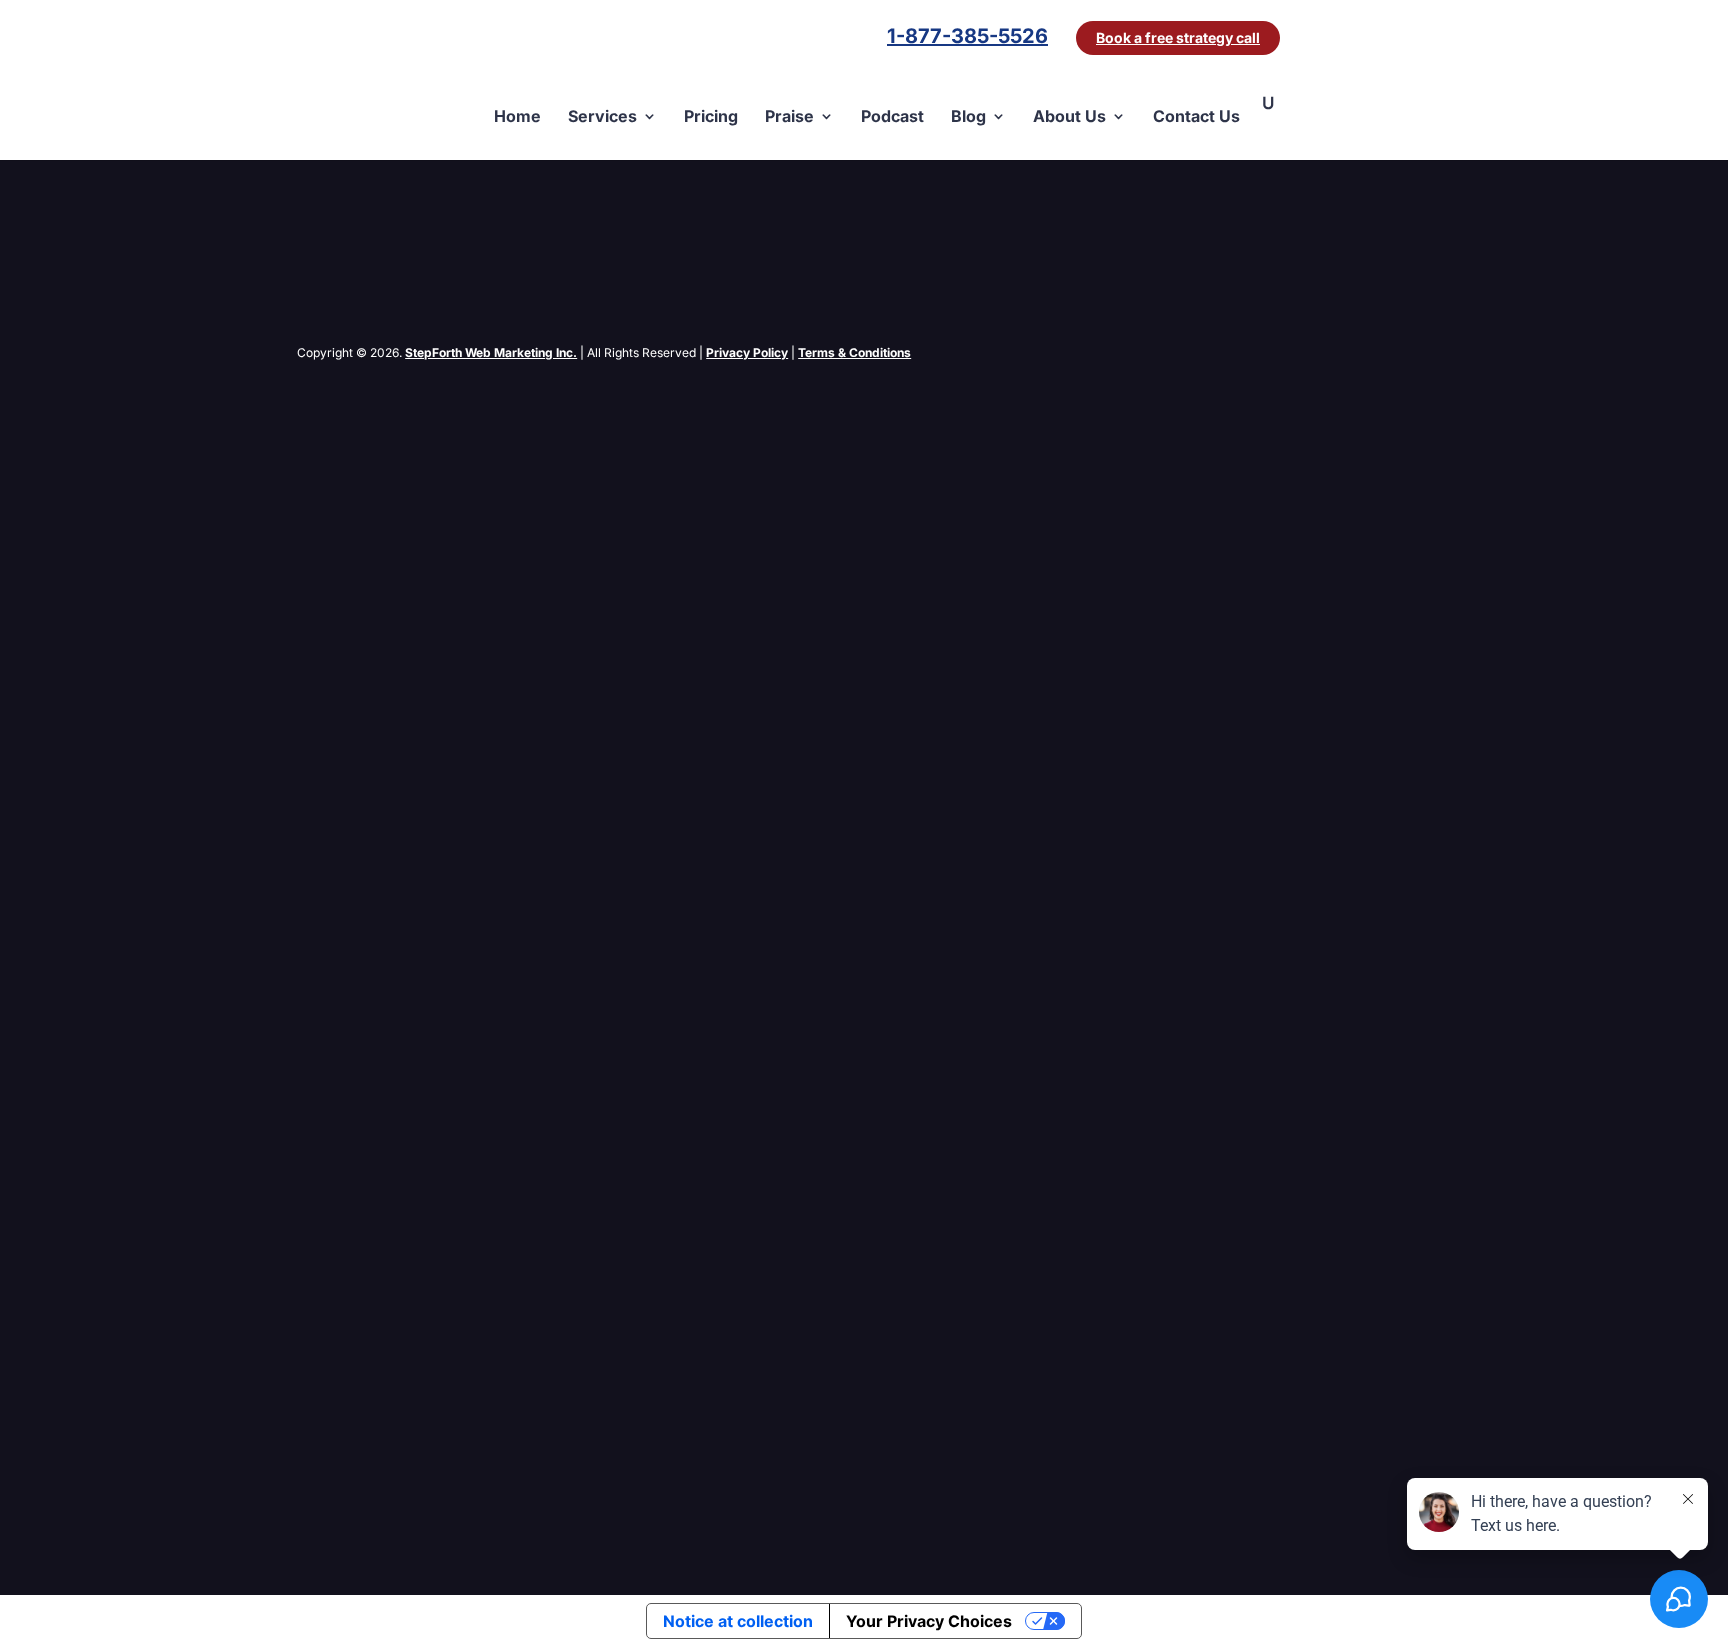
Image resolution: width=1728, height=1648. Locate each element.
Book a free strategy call (1178, 37)
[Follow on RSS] (393, 378)
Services (602, 117)
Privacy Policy (747, 352)
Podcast (892, 117)
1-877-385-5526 (967, 38)
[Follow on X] (353, 378)
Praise (789, 117)
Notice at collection (738, 1621)
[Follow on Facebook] (313, 378)
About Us (1069, 117)
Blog (968, 117)
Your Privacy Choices (929, 1621)
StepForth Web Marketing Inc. (491, 352)
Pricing (711, 117)
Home (517, 117)
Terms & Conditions (854, 352)
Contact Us (1196, 117)
